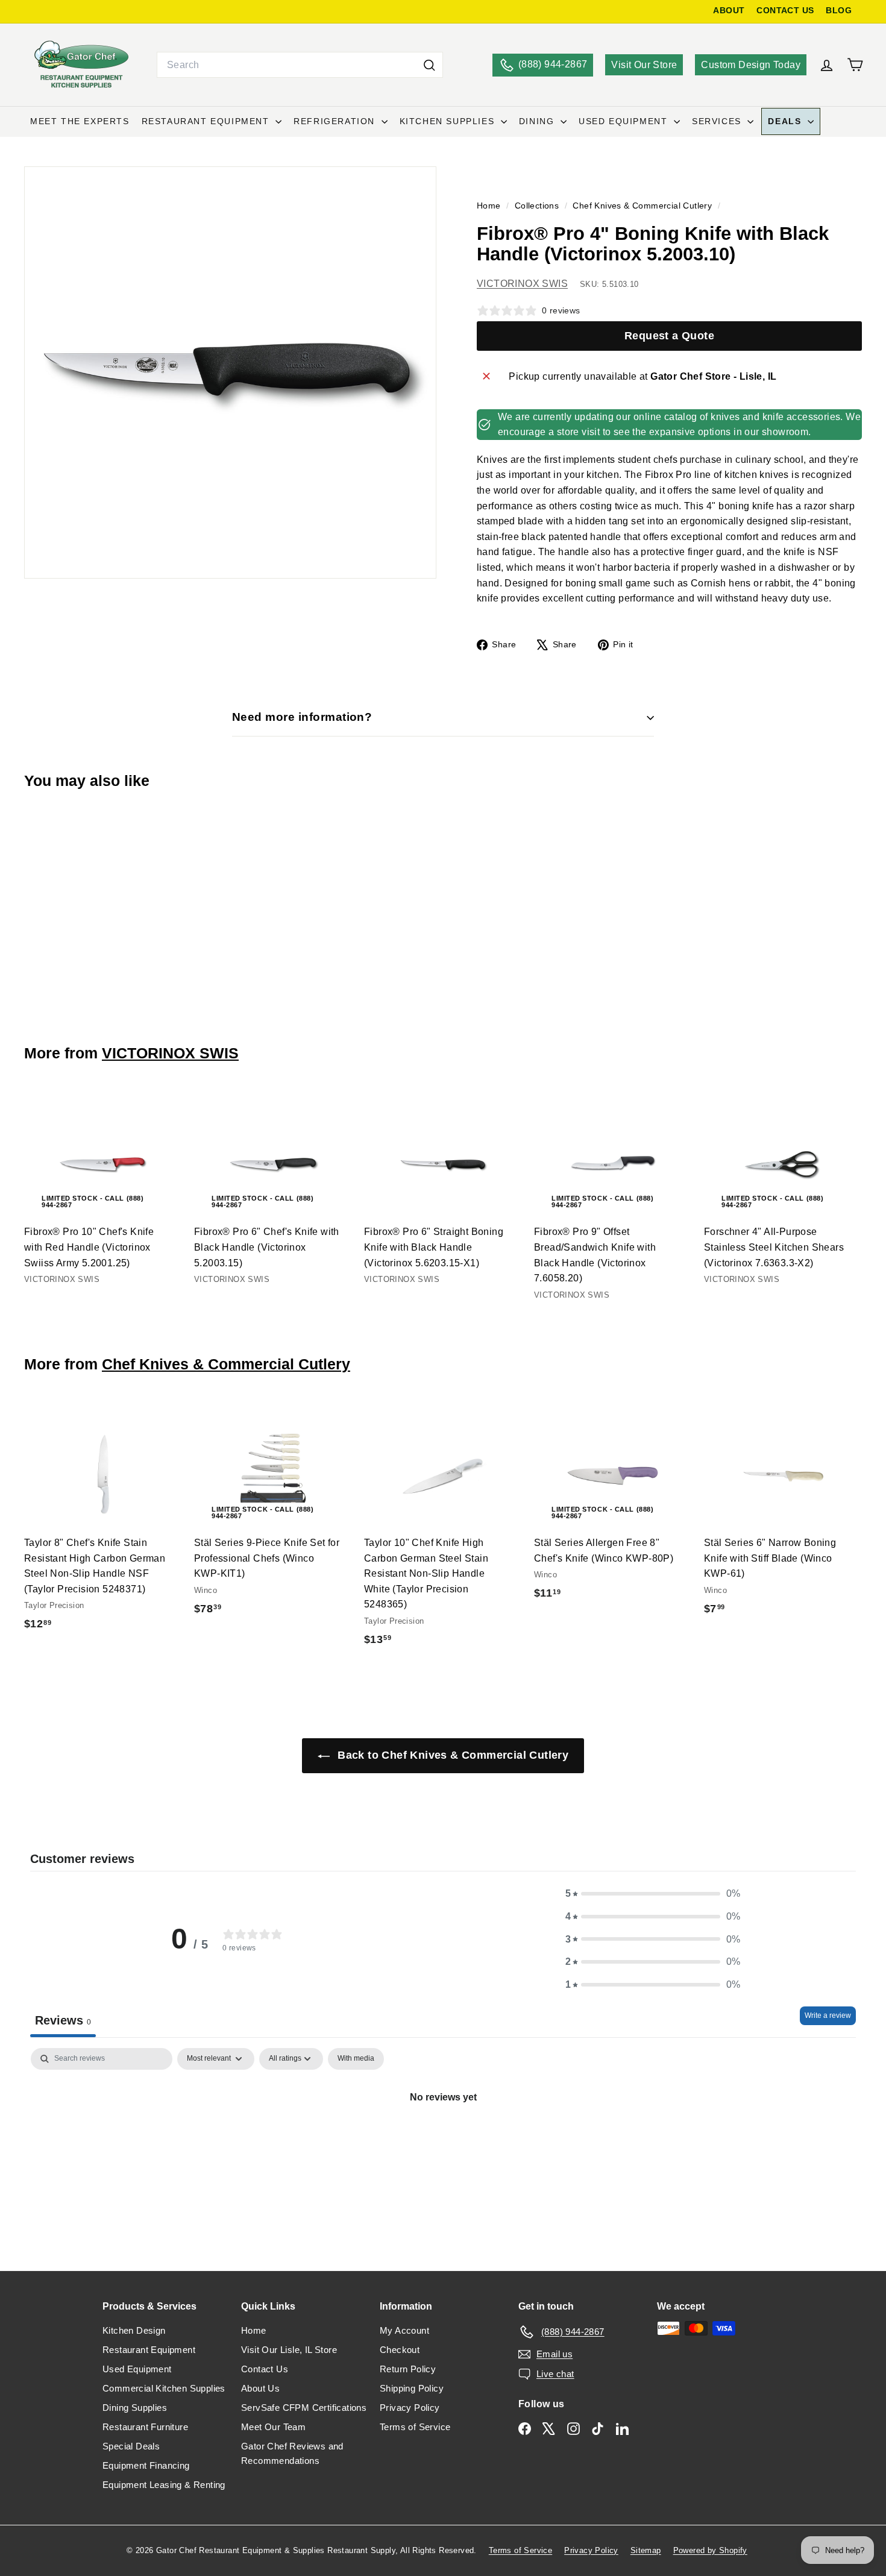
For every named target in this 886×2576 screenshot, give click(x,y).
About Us (260, 2388)
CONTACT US (785, 11)
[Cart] (855, 65)
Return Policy (408, 2369)
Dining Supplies (135, 2408)
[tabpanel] (443, 2138)
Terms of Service (415, 2427)
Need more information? (302, 717)
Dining (538, 121)
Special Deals (131, 2446)
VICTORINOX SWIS (522, 284)
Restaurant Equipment (207, 121)
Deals (786, 121)
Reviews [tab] (63, 2020)
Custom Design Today (751, 65)
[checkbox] (356, 2059)
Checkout (400, 2350)
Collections (538, 206)
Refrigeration (336, 121)
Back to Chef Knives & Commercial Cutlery (451, 1755)
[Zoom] (230, 372)
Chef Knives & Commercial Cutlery (642, 206)
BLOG (839, 11)
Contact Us (265, 2369)
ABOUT (729, 11)
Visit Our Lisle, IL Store (289, 2350)
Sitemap (646, 2550)
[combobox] (300, 65)
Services (718, 121)
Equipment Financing (146, 2465)
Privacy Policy (410, 2408)
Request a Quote (669, 336)
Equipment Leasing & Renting (164, 2485)
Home (490, 206)
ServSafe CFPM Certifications (304, 2408)
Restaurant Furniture (145, 2427)
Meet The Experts (80, 121)
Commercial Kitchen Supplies (164, 2388)
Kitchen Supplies (449, 121)
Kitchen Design (134, 2330)
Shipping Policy (412, 2388)
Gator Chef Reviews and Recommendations (292, 2453)
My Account (404, 2330)
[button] (653, 1894)
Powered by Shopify (710, 2550)
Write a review (828, 2015)
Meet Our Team (273, 2427)
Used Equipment (625, 121)
